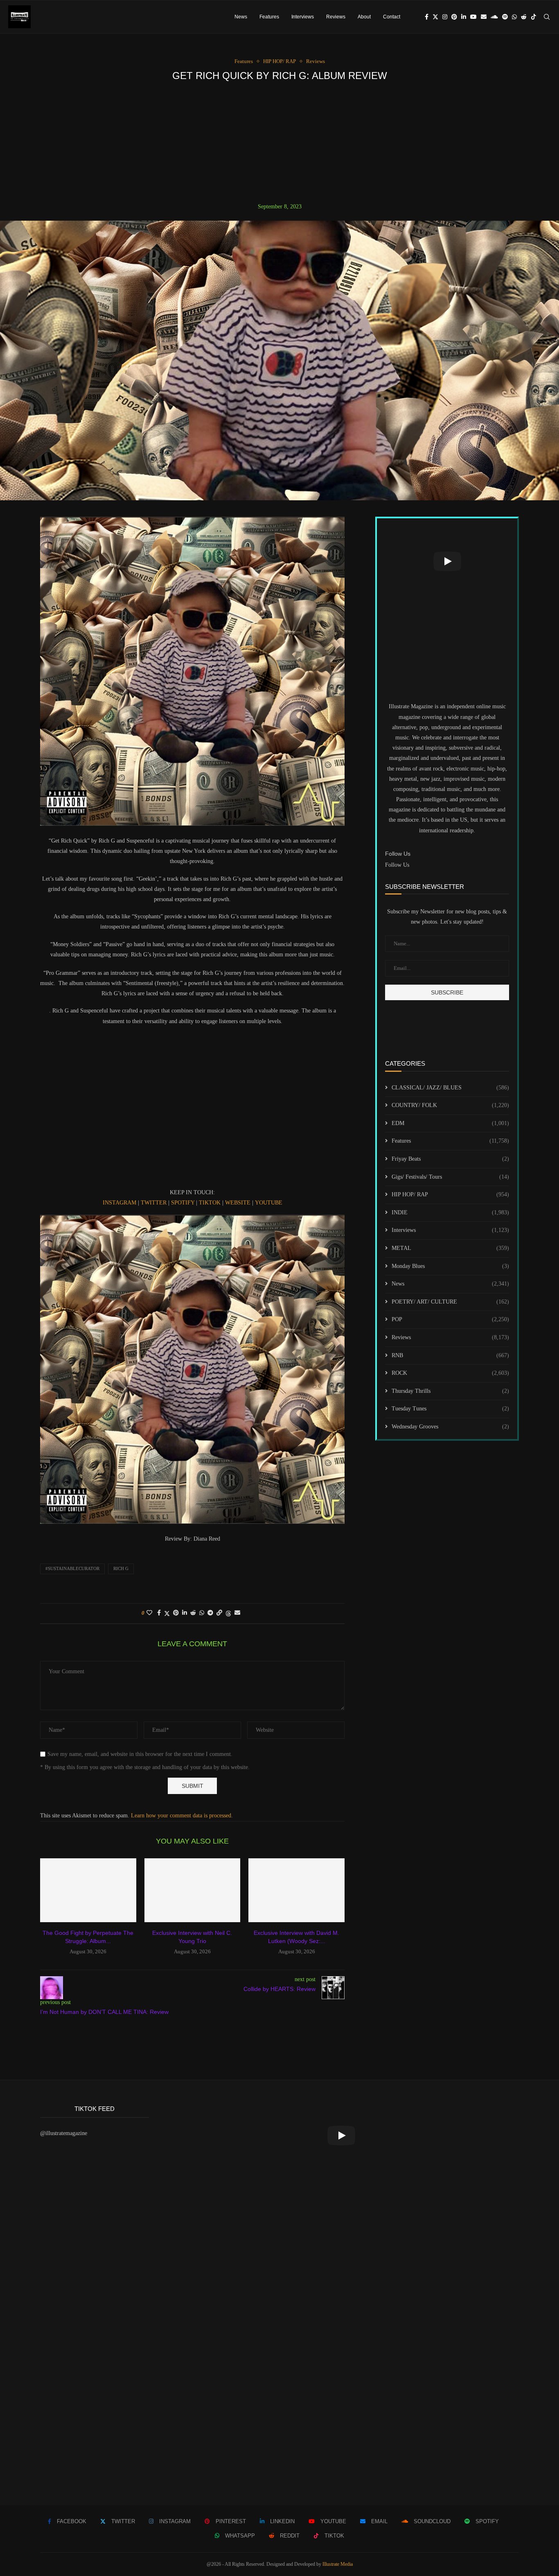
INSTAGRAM (119, 1203)
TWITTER (154, 1203)
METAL (450, 1248)
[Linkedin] (464, 17)
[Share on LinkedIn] (185, 1613)
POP (450, 1319)
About (364, 17)
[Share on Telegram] (210, 1613)
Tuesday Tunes (450, 1409)
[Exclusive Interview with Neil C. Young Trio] (193, 1890)
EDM (450, 1123)
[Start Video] (447, 561)
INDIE (450, 1212)
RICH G (121, 1568)
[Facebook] (427, 17)
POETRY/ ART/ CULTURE (450, 1302)
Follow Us (397, 865)
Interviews (303, 17)
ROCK (450, 1373)
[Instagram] (445, 17)
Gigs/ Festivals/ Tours (450, 1177)
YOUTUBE (269, 1203)
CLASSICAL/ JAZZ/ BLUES (450, 1088)
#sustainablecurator (72, 1568)
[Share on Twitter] (167, 1613)
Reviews (336, 17)
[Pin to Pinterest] (176, 1613)
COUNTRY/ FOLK (450, 1105)
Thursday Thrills (450, 1391)
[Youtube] (473, 17)
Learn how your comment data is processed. (182, 1816)
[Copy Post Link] (219, 1613)
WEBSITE (238, 1203)
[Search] (547, 17)
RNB (450, 1355)
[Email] (484, 17)
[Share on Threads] (228, 1613)
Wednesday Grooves (450, 1427)
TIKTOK (210, 1203)
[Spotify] (505, 17)
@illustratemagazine (64, 2133)
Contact (392, 17)
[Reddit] (524, 17)
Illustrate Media (338, 2564)
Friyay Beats (450, 1159)
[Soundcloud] (494, 17)
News (241, 17)
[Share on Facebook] (159, 1613)
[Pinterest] (454, 17)
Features (269, 17)
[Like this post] (149, 1613)
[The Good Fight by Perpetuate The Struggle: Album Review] (88, 1890)
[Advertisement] (279, 142)
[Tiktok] (534, 17)
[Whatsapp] (514, 17)
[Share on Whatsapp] (202, 1613)
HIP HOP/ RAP (450, 1194)
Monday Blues (450, 1266)
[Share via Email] (237, 1613)
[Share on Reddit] (193, 1613)
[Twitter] (435, 17)
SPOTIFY (183, 1203)
